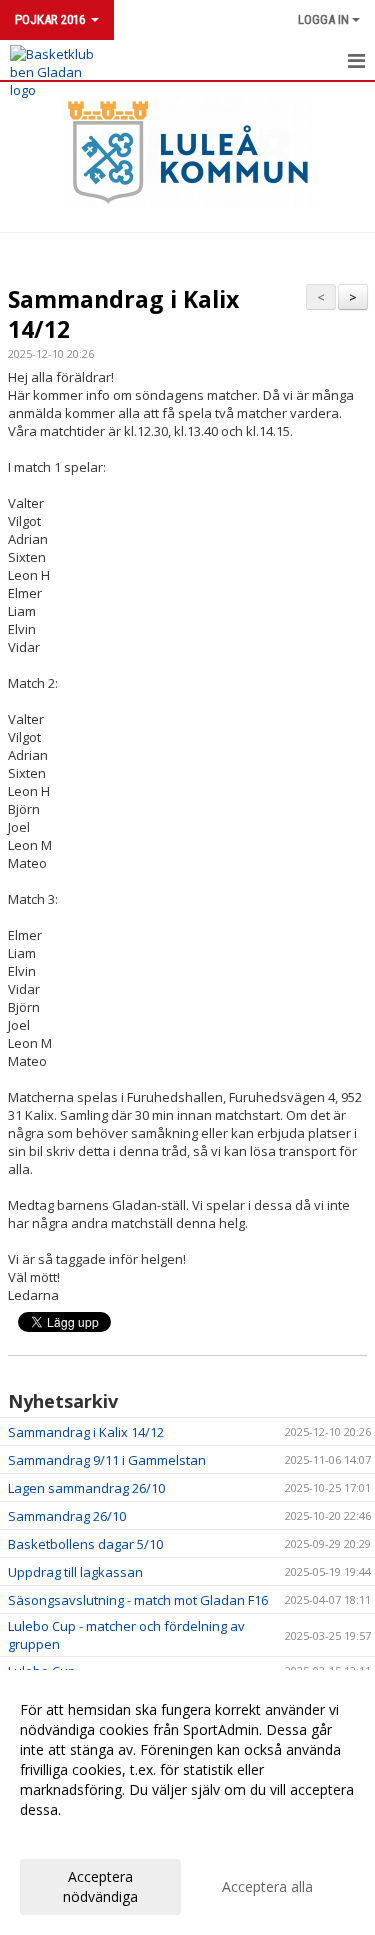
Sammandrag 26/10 (67, 1516)
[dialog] (187, 1802)
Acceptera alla (267, 1886)
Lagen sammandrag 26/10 (86, 1488)
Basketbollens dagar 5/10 (85, 1544)
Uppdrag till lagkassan (75, 1572)
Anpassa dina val (74, 1836)
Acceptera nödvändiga (100, 1886)
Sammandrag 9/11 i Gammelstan (107, 1460)
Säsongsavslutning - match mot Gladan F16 (138, 1600)
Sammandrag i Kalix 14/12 (123, 314)
